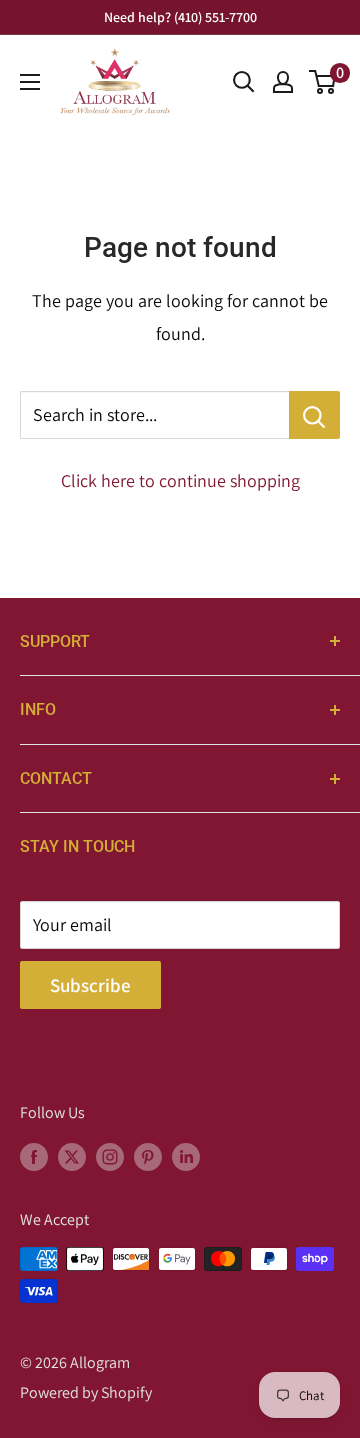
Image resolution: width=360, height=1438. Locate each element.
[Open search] (244, 82)
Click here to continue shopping (180, 480)
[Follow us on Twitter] (72, 1156)
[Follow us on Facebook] (34, 1156)
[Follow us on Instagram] (110, 1156)
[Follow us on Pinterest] (148, 1156)
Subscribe (90, 985)
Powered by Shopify (86, 1392)
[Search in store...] (314, 415)
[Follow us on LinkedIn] (186, 1156)
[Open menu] (30, 82)
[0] (323, 82)
